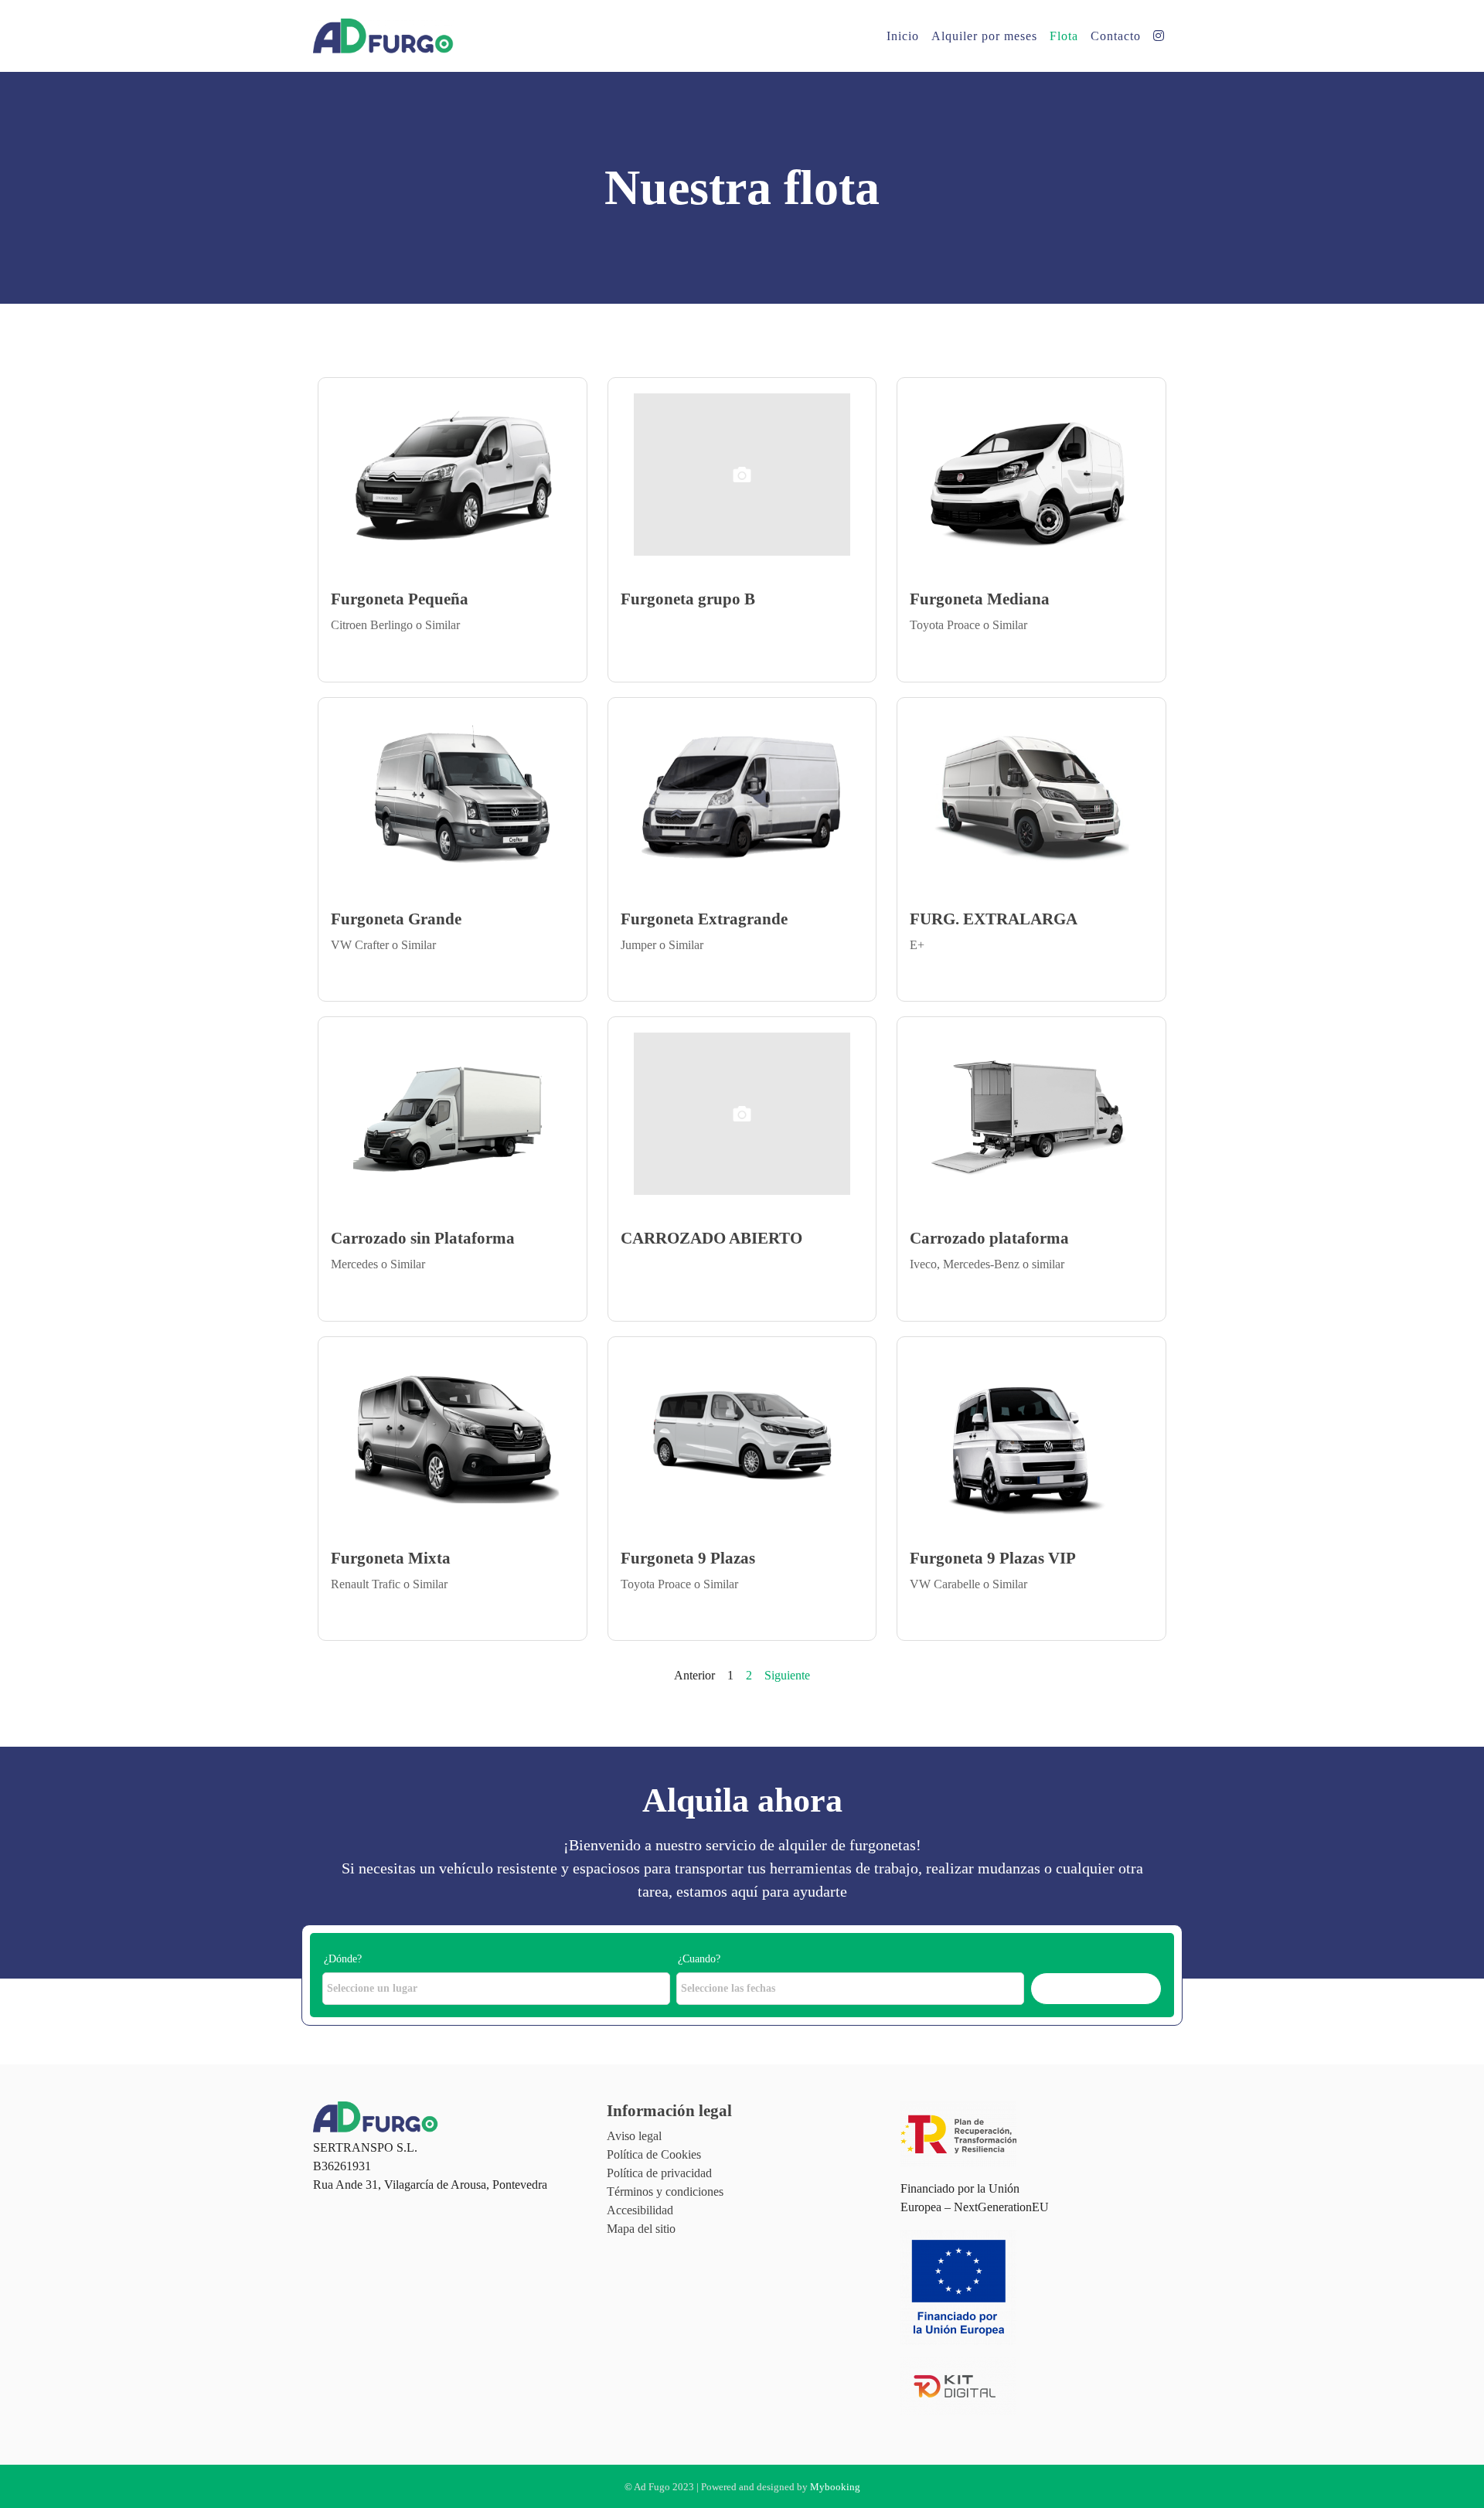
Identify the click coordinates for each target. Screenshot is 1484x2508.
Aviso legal (634, 2136)
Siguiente (787, 1675)
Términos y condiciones (665, 2192)
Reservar (1096, 1989)
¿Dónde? (343, 1959)
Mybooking (835, 2487)
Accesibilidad (640, 2210)
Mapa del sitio (641, 2229)
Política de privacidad (659, 2173)
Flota (1064, 36)
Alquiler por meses (984, 36)
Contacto (1116, 36)
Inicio (903, 36)
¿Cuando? (699, 1959)
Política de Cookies (654, 2154)
